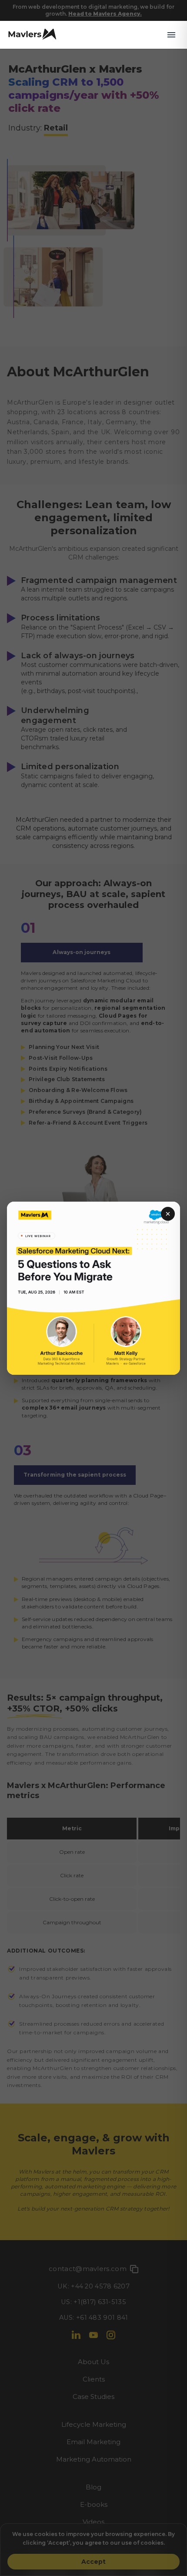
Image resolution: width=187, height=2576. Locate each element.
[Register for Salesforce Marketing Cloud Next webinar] (93, 1288)
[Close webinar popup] (168, 1214)
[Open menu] (171, 35)
